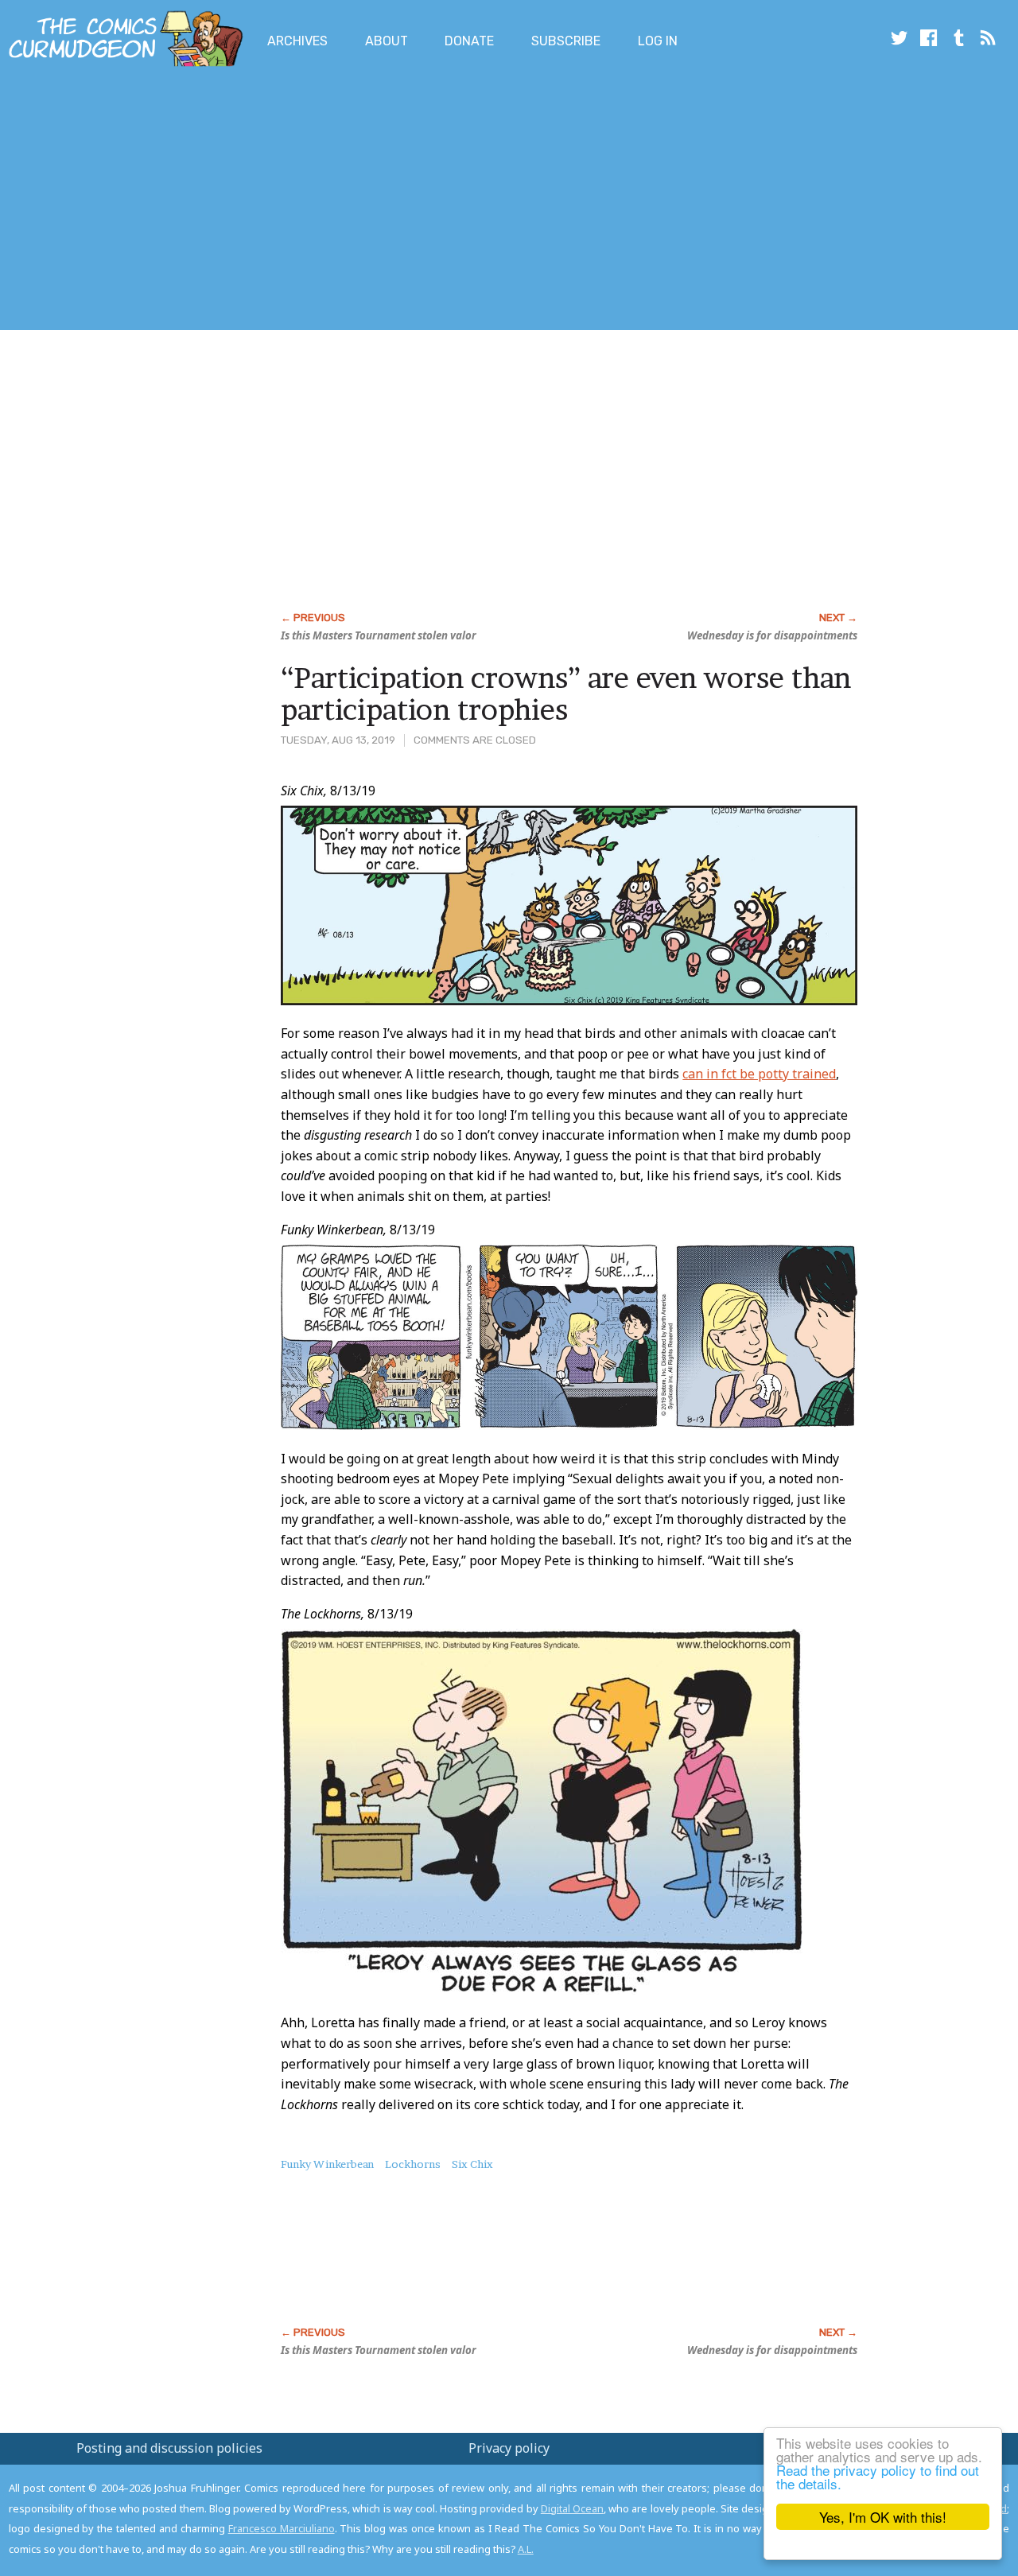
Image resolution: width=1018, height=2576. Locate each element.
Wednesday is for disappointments (772, 635)
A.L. (526, 2549)
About (387, 41)
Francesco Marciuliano (282, 2528)
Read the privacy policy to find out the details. (878, 2477)
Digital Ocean (572, 2508)
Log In (658, 41)
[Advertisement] (289, 201)
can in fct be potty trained (759, 1074)
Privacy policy (509, 2448)
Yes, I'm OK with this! (883, 2517)
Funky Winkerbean (327, 2164)
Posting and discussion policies (169, 2448)
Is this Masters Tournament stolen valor (379, 635)
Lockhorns (413, 2164)
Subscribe (566, 41)
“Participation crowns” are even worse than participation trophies (566, 694)
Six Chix (472, 2164)
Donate (469, 41)
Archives (297, 41)
